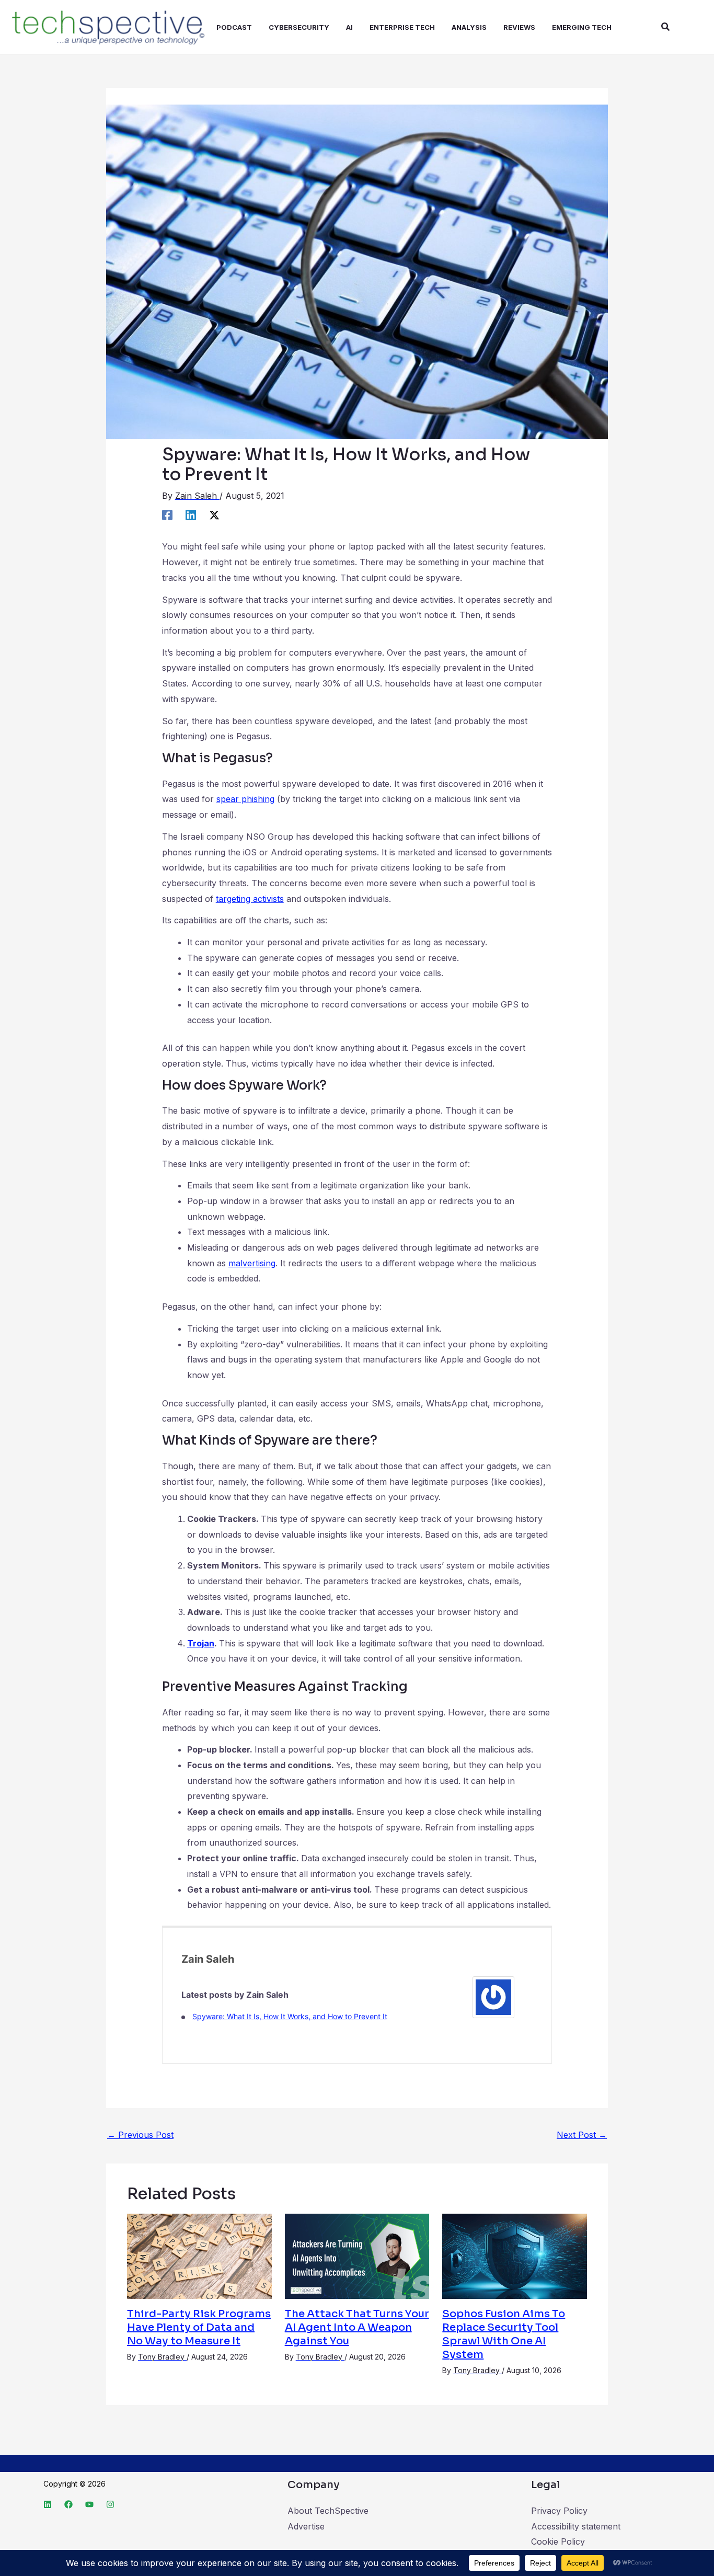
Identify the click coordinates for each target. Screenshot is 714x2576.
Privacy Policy (559, 2511)
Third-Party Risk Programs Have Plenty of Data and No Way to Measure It (199, 2327)
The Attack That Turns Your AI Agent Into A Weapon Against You (357, 2327)
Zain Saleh (208, 1959)
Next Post (582, 2135)
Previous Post (140, 2135)
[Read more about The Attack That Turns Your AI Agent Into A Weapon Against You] (357, 2256)
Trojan (201, 1643)
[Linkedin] (191, 515)
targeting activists (250, 899)
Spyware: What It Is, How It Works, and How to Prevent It (290, 2016)
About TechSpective (328, 2511)
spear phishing (245, 799)
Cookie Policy (558, 2541)
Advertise (306, 2526)
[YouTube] (89, 2504)
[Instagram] (110, 2504)
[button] (666, 27)
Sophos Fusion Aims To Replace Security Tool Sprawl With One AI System (504, 2334)
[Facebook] (167, 515)
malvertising (252, 1263)
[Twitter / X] (214, 515)
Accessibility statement (576, 2526)
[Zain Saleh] (493, 1996)
